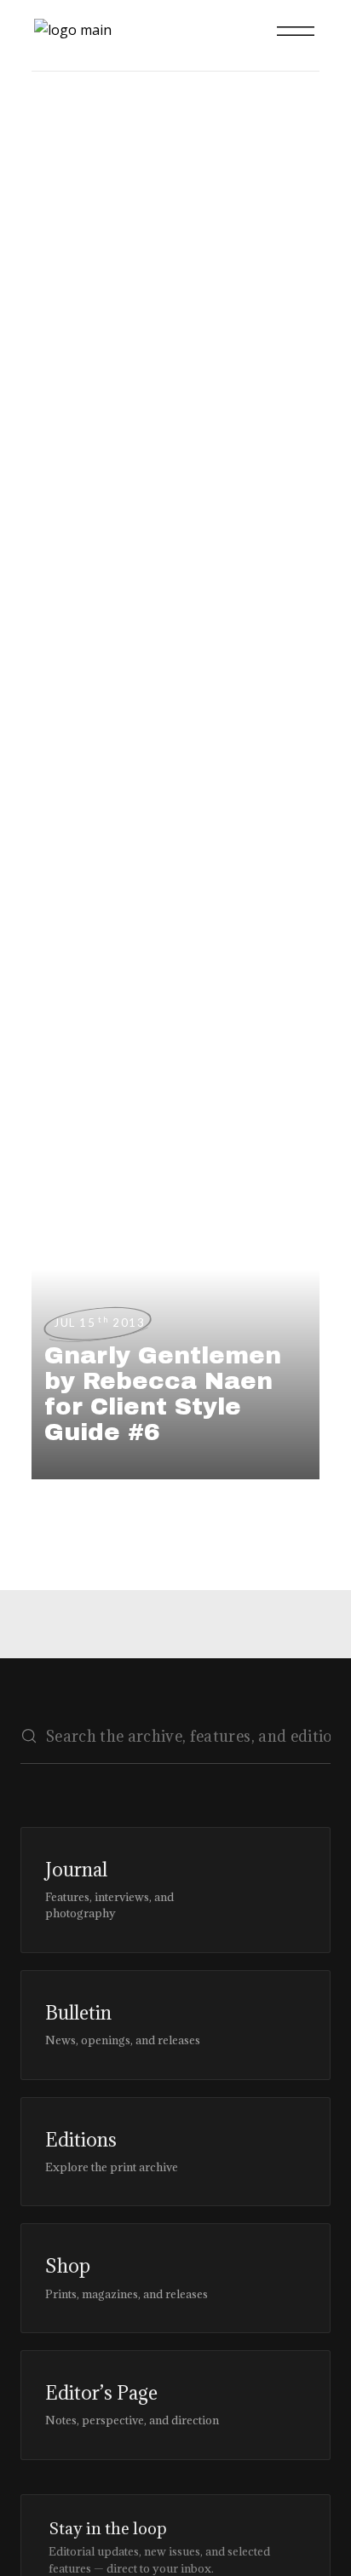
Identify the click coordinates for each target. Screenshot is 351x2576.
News (50, 223)
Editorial (50, 284)
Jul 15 (99, 1323)
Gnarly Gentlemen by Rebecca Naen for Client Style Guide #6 (163, 1394)
